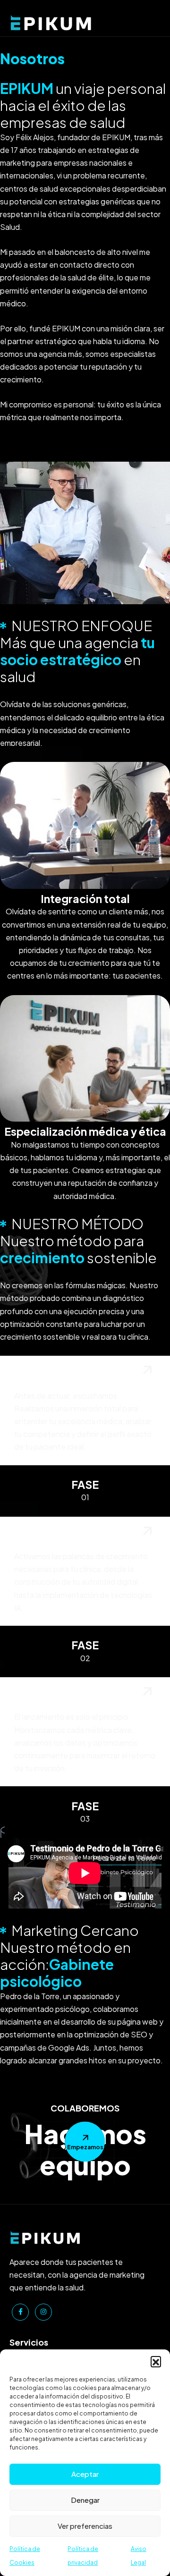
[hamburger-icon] (152, 18)
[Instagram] (43, 2312)
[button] (156, 2361)
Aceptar (85, 2474)
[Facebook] (20, 2312)
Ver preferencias (85, 2526)
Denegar (85, 2500)
